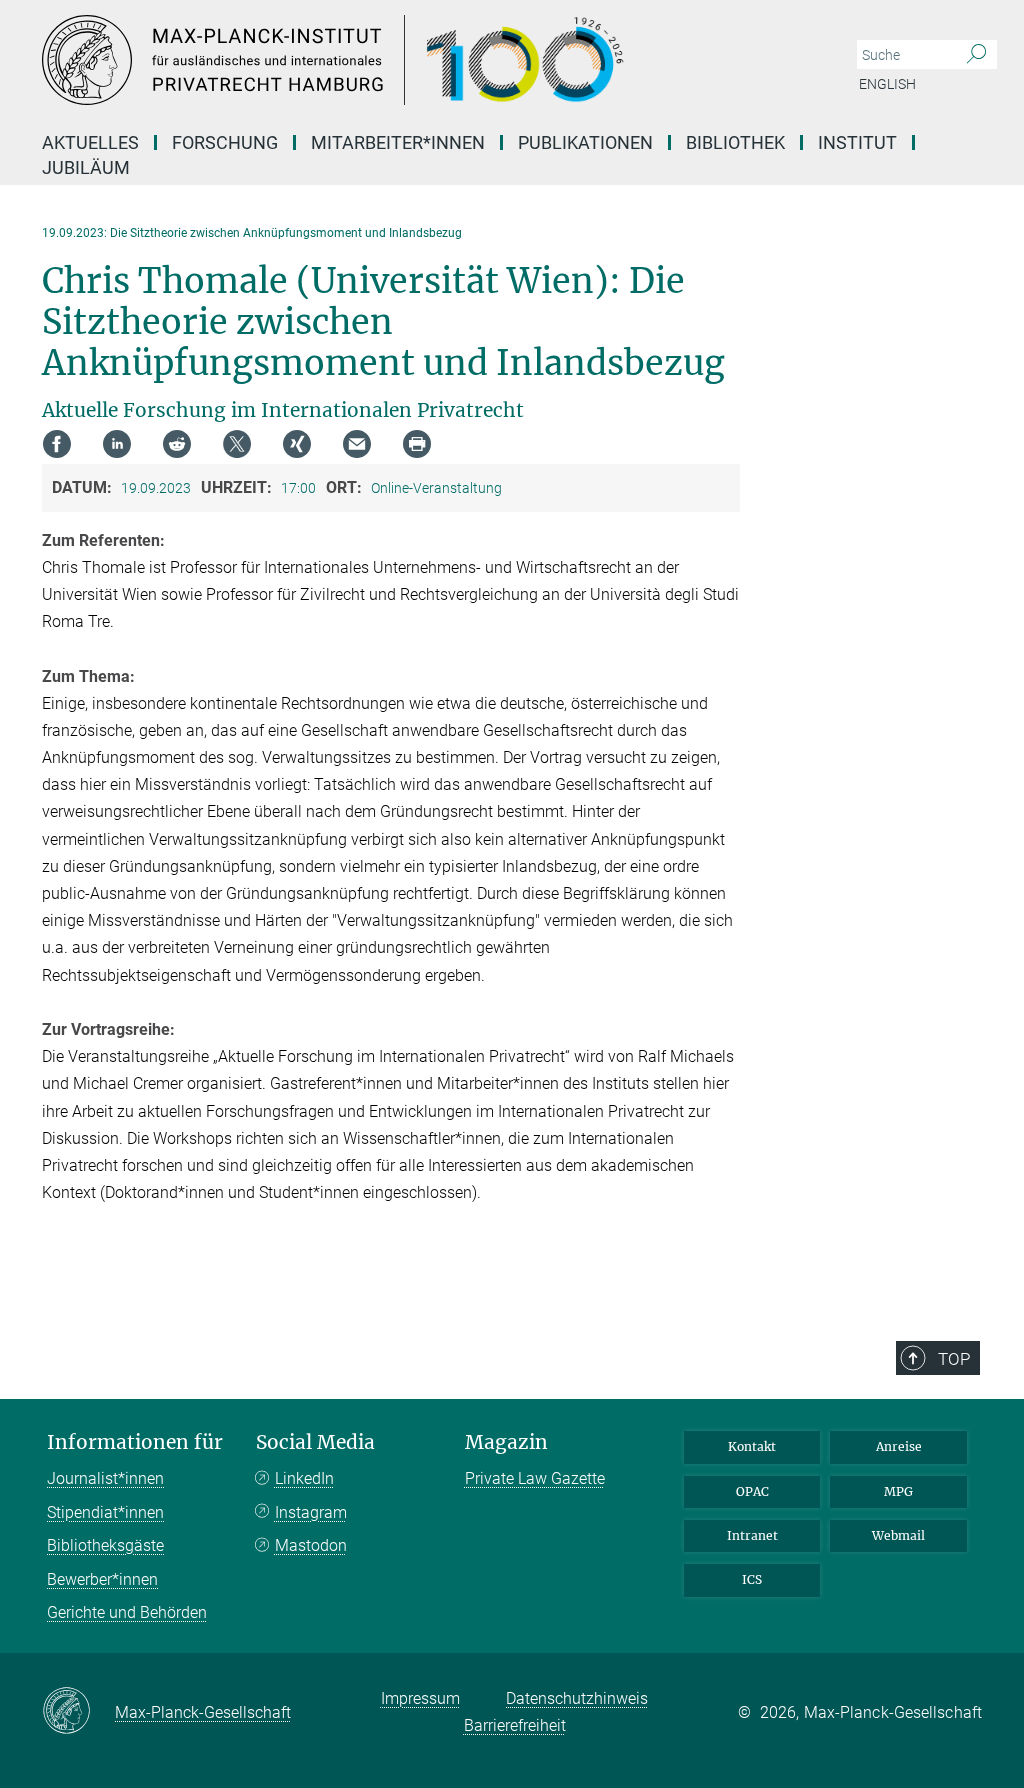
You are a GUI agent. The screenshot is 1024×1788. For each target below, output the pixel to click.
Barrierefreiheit (515, 1725)
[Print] (417, 444)
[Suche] (976, 55)
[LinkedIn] (117, 444)
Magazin (506, 1442)
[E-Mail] (357, 444)
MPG (898, 1491)
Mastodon (311, 1545)
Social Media (315, 1442)
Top (954, 1359)
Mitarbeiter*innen (398, 142)
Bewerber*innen (102, 1579)
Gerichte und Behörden (127, 1612)
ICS (752, 1579)
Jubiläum (86, 167)
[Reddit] (177, 444)
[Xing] (297, 444)
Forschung (225, 142)
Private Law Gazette (535, 1478)
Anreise (899, 1446)
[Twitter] (237, 444)
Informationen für (135, 1442)
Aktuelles (90, 142)
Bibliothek (735, 142)
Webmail (898, 1535)
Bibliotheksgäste (105, 1545)
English (887, 84)
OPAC (752, 1491)
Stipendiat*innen (105, 1512)
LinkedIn (304, 1478)
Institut (857, 142)
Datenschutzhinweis (577, 1698)
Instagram (311, 1512)
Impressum (420, 1698)
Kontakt (752, 1446)
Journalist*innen (105, 1478)
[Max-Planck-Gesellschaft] (78, 1712)
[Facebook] (57, 444)
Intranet (752, 1535)
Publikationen (585, 142)
